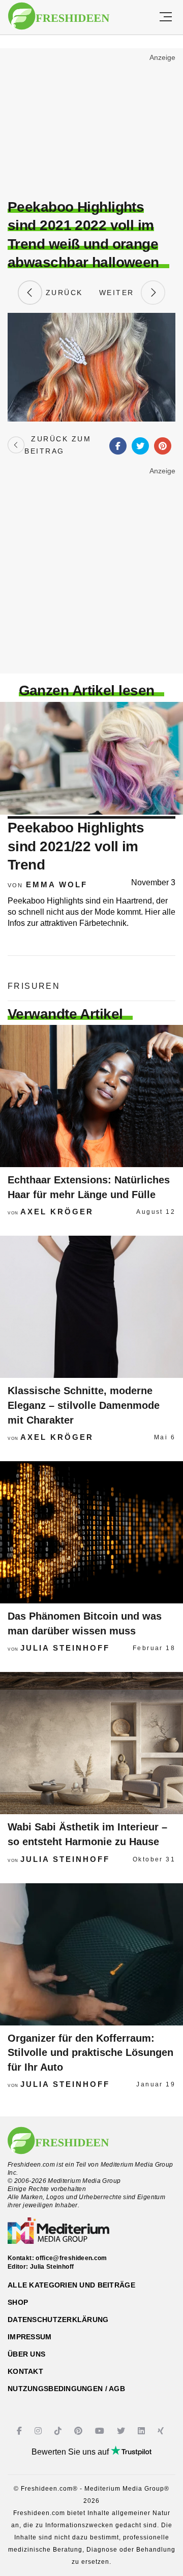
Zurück (63, 293)
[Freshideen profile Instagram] (39, 2431)
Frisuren (34, 986)
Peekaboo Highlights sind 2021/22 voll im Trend (76, 846)
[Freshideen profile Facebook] (21, 2431)
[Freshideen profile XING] (162, 2431)
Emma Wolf (57, 884)
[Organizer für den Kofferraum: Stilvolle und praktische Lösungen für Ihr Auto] (91, 1954)
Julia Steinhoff (65, 1648)
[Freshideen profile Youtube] (101, 2431)
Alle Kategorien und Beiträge (71, 2285)
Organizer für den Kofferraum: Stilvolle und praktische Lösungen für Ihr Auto (90, 2053)
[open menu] (166, 17)
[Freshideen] (59, 16)
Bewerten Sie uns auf (71, 2452)
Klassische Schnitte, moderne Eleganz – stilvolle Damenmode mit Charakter (84, 1405)
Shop (18, 2302)
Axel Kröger (57, 1212)
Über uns (26, 2354)
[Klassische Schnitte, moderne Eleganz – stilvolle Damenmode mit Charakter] (91, 1307)
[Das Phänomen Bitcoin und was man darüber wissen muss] (91, 1532)
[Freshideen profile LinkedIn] (143, 2431)
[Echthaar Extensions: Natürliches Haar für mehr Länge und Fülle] (91, 1096)
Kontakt (25, 2371)
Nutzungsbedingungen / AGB (66, 2389)
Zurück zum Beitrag (58, 445)
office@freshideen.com (71, 2258)
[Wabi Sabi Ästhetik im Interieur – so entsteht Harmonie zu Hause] (91, 1743)
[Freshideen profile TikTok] (59, 2431)
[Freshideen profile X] (122, 2431)
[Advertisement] (91, 125)
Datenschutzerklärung (58, 2320)
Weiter (120, 293)
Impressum (30, 2337)
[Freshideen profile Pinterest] (80, 2431)
